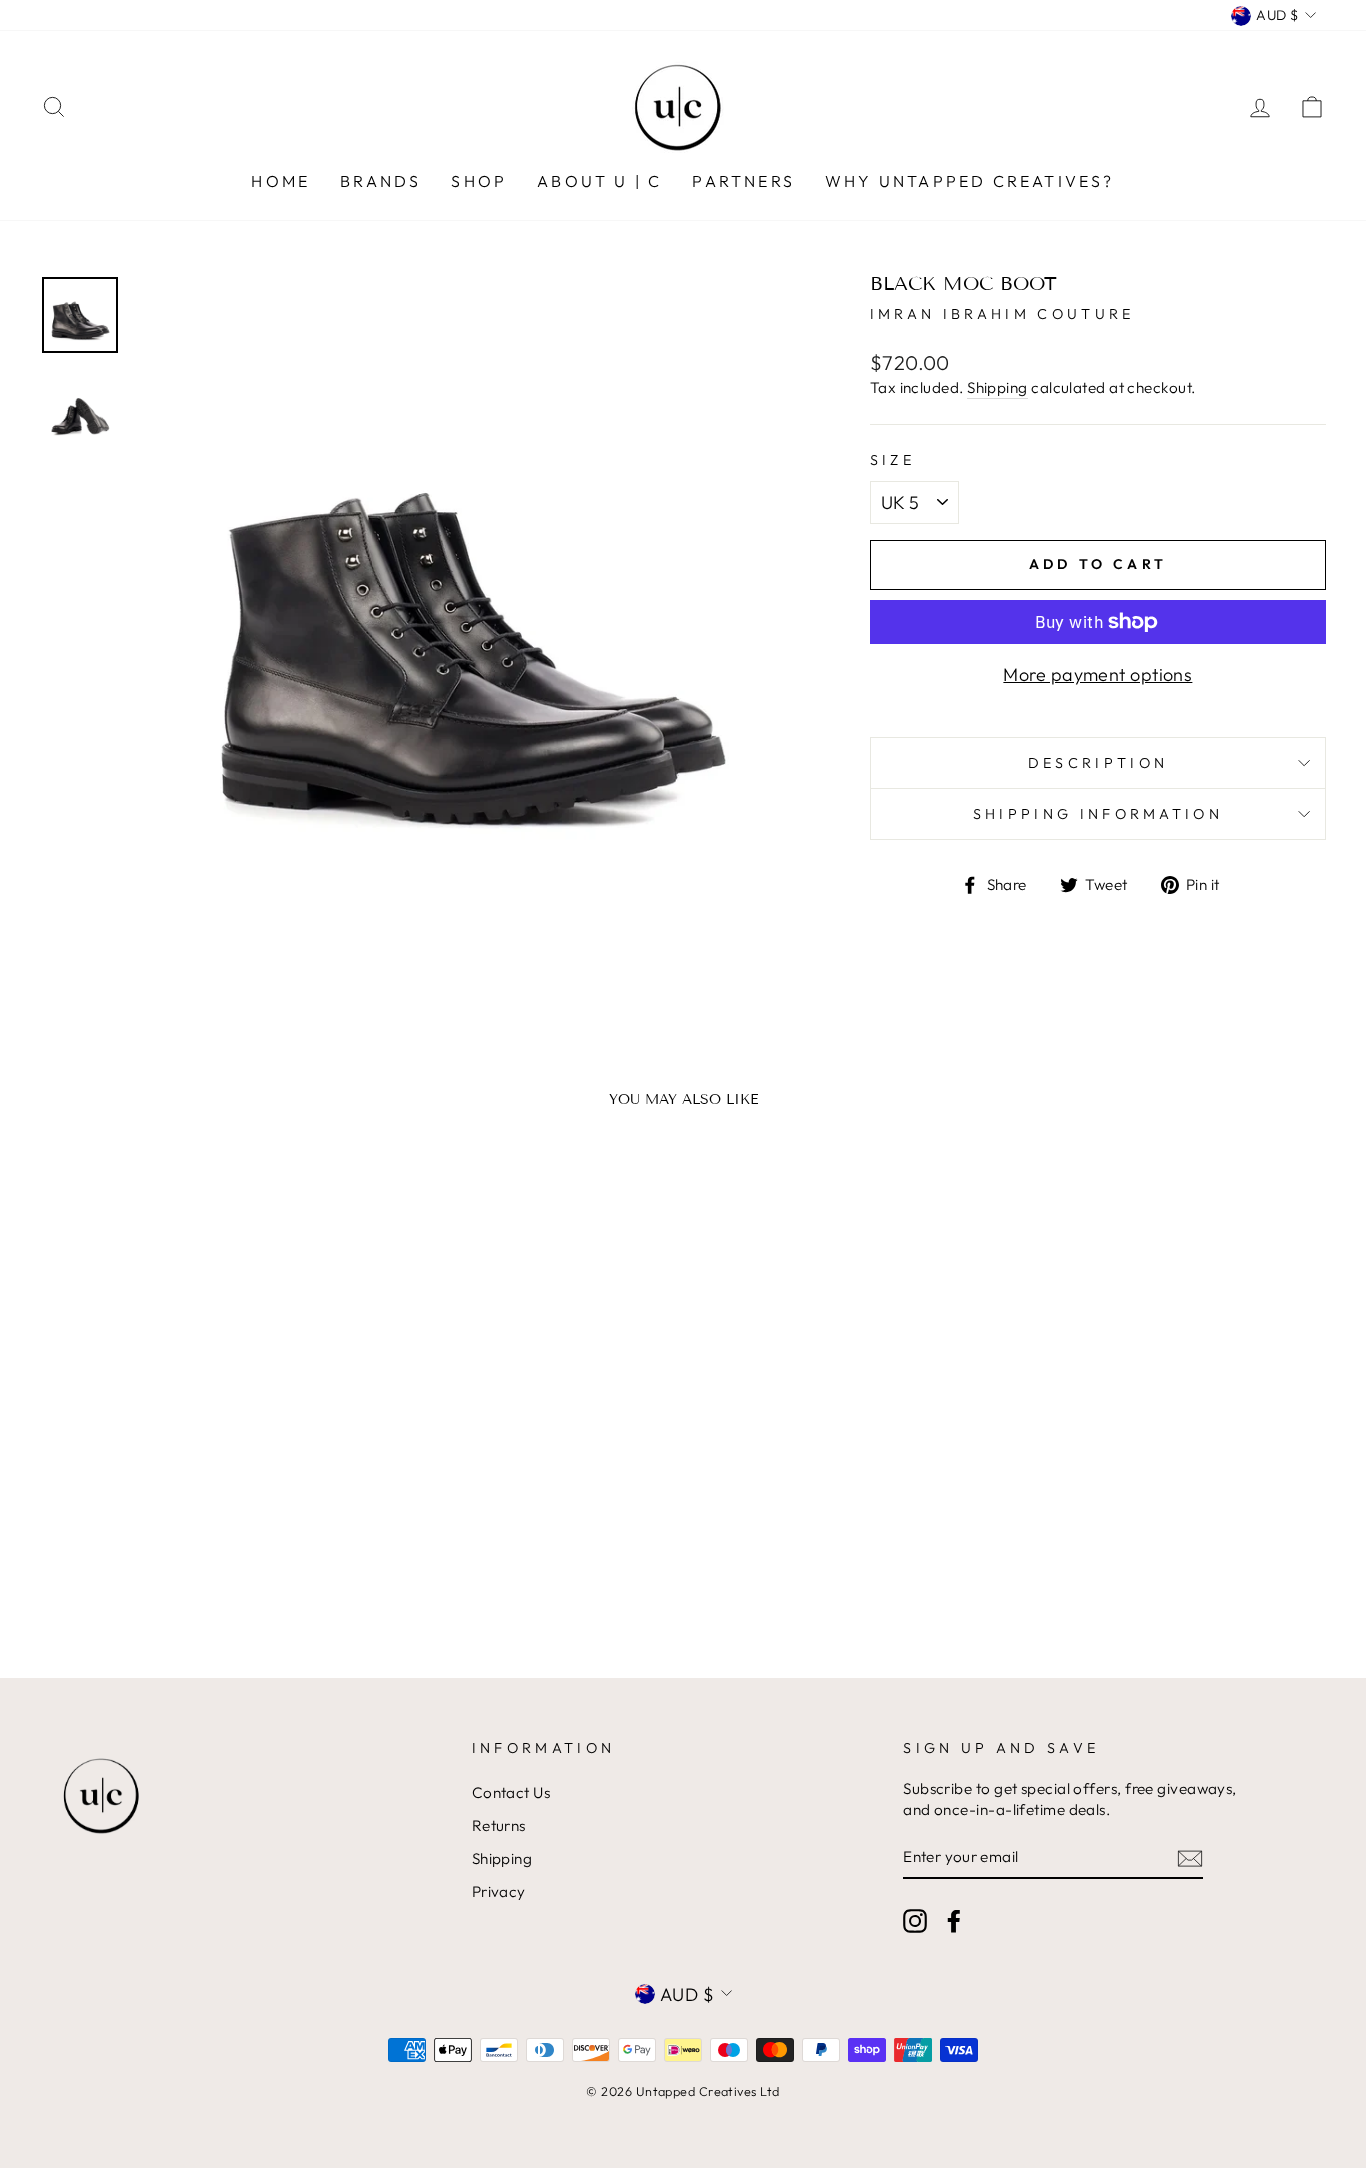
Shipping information (1098, 814)
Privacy (499, 1891)
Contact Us (511, 1792)
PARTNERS (743, 181)
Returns (499, 1825)
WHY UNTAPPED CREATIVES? (970, 181)
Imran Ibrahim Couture (1002, 314)
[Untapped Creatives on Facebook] (954, 1921)
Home (280, 181)
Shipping (997, 387)
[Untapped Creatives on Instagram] (915, 1921)
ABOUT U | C (599, 181)
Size (892, 460)
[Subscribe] (1190, 1857)
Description (1098, 763)
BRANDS (380, 181)
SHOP (479, 181)
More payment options (1097, 674)
